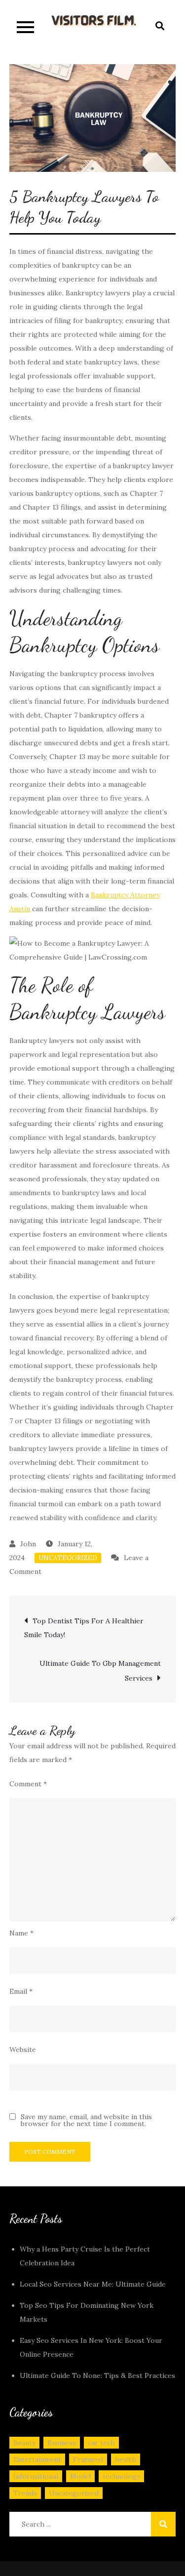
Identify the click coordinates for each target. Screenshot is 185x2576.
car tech (101, 2443)
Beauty (24, 2443)
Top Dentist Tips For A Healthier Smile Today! (84, 1628)
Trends (25, 2493)
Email (21, 1991)
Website (23, 2050)
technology (121, 2476)
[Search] (163, 2524)
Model (80, 2476)
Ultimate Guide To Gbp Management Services (100, 1671)
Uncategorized (68, 1558)
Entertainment (37, 2459)
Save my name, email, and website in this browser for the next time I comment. (86, 2120)
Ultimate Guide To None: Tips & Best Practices (97, 2375)
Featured (88, 2459)
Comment (28, 1784)
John (28, 1544)
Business (62, 2443)
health (126, 2459)
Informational (36, 2476)
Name (21, 1933)
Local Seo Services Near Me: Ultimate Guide (93, 2284)
